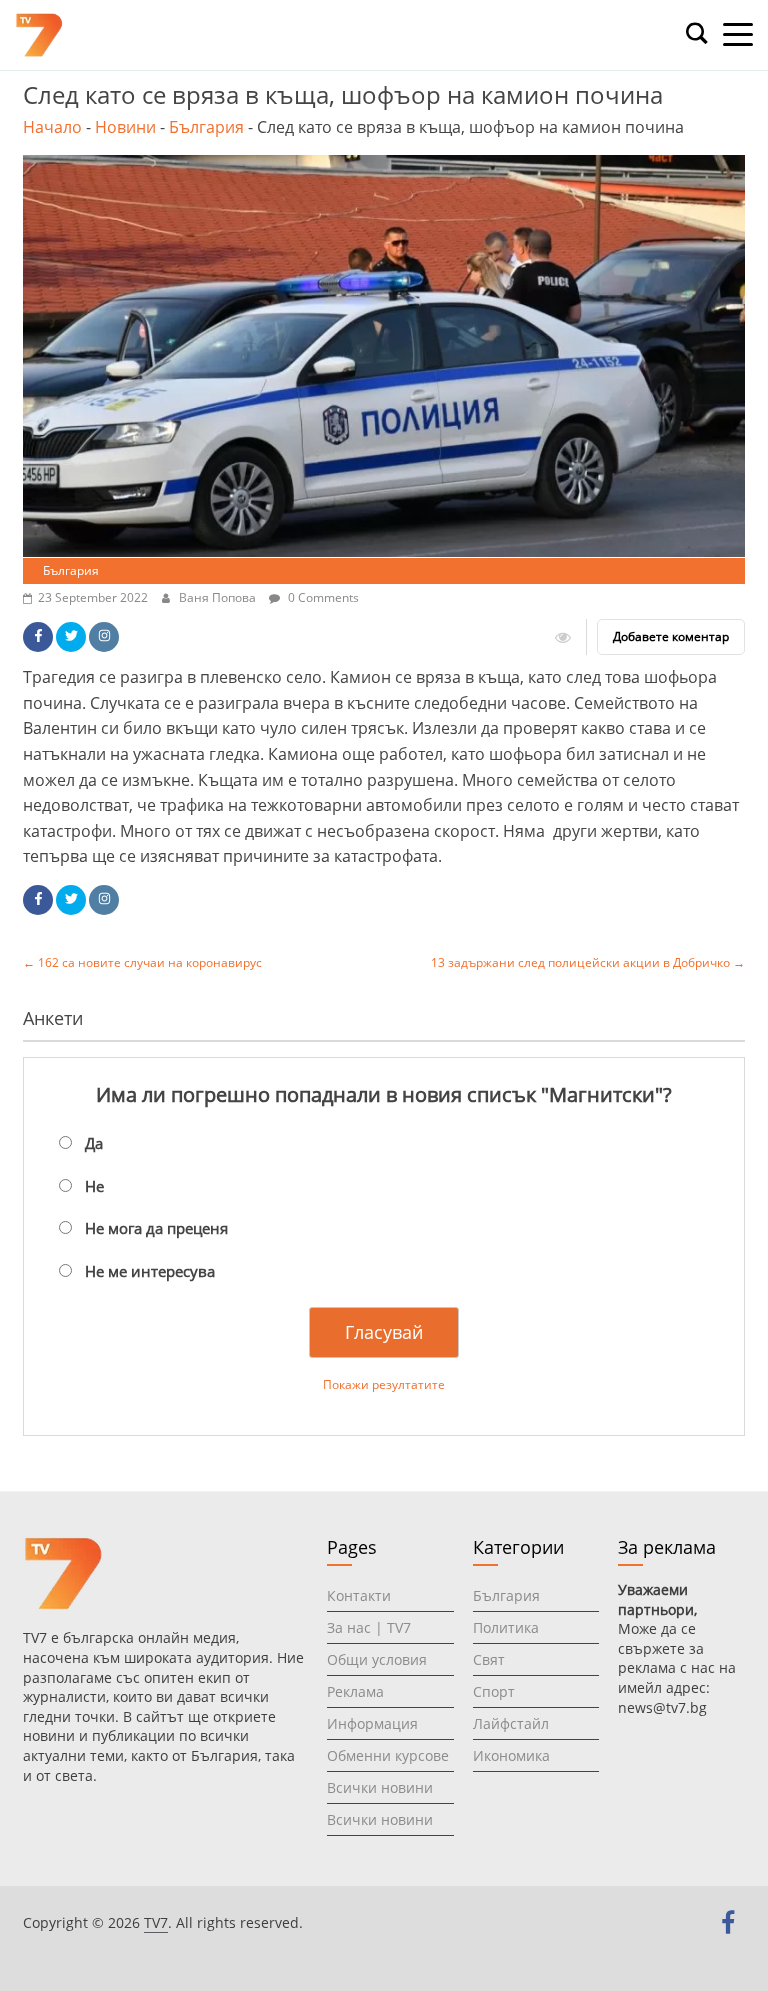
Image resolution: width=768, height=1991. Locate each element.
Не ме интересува (150, 1271)
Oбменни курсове (388, 1755)
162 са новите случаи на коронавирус (142, 962)
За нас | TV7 (369, 1627)
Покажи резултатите (384, 1384)
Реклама (355, 1691)
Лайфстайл (511, 1723)
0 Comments (322, 597)
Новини (125, 127)
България (206, 127)
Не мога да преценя (156, 1228)
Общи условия (377, 1659)
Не (94, 1186)
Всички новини (380, 1787)
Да (94, 1143)
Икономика (511, 1755)
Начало (52, 127)
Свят (489, 1659)
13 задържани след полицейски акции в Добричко (588, 962)
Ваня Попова (219, 597)
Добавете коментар (671, 636)
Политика (506, 1627)
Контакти (359, 1595)
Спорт (494, 1691)
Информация (372, 1723)
